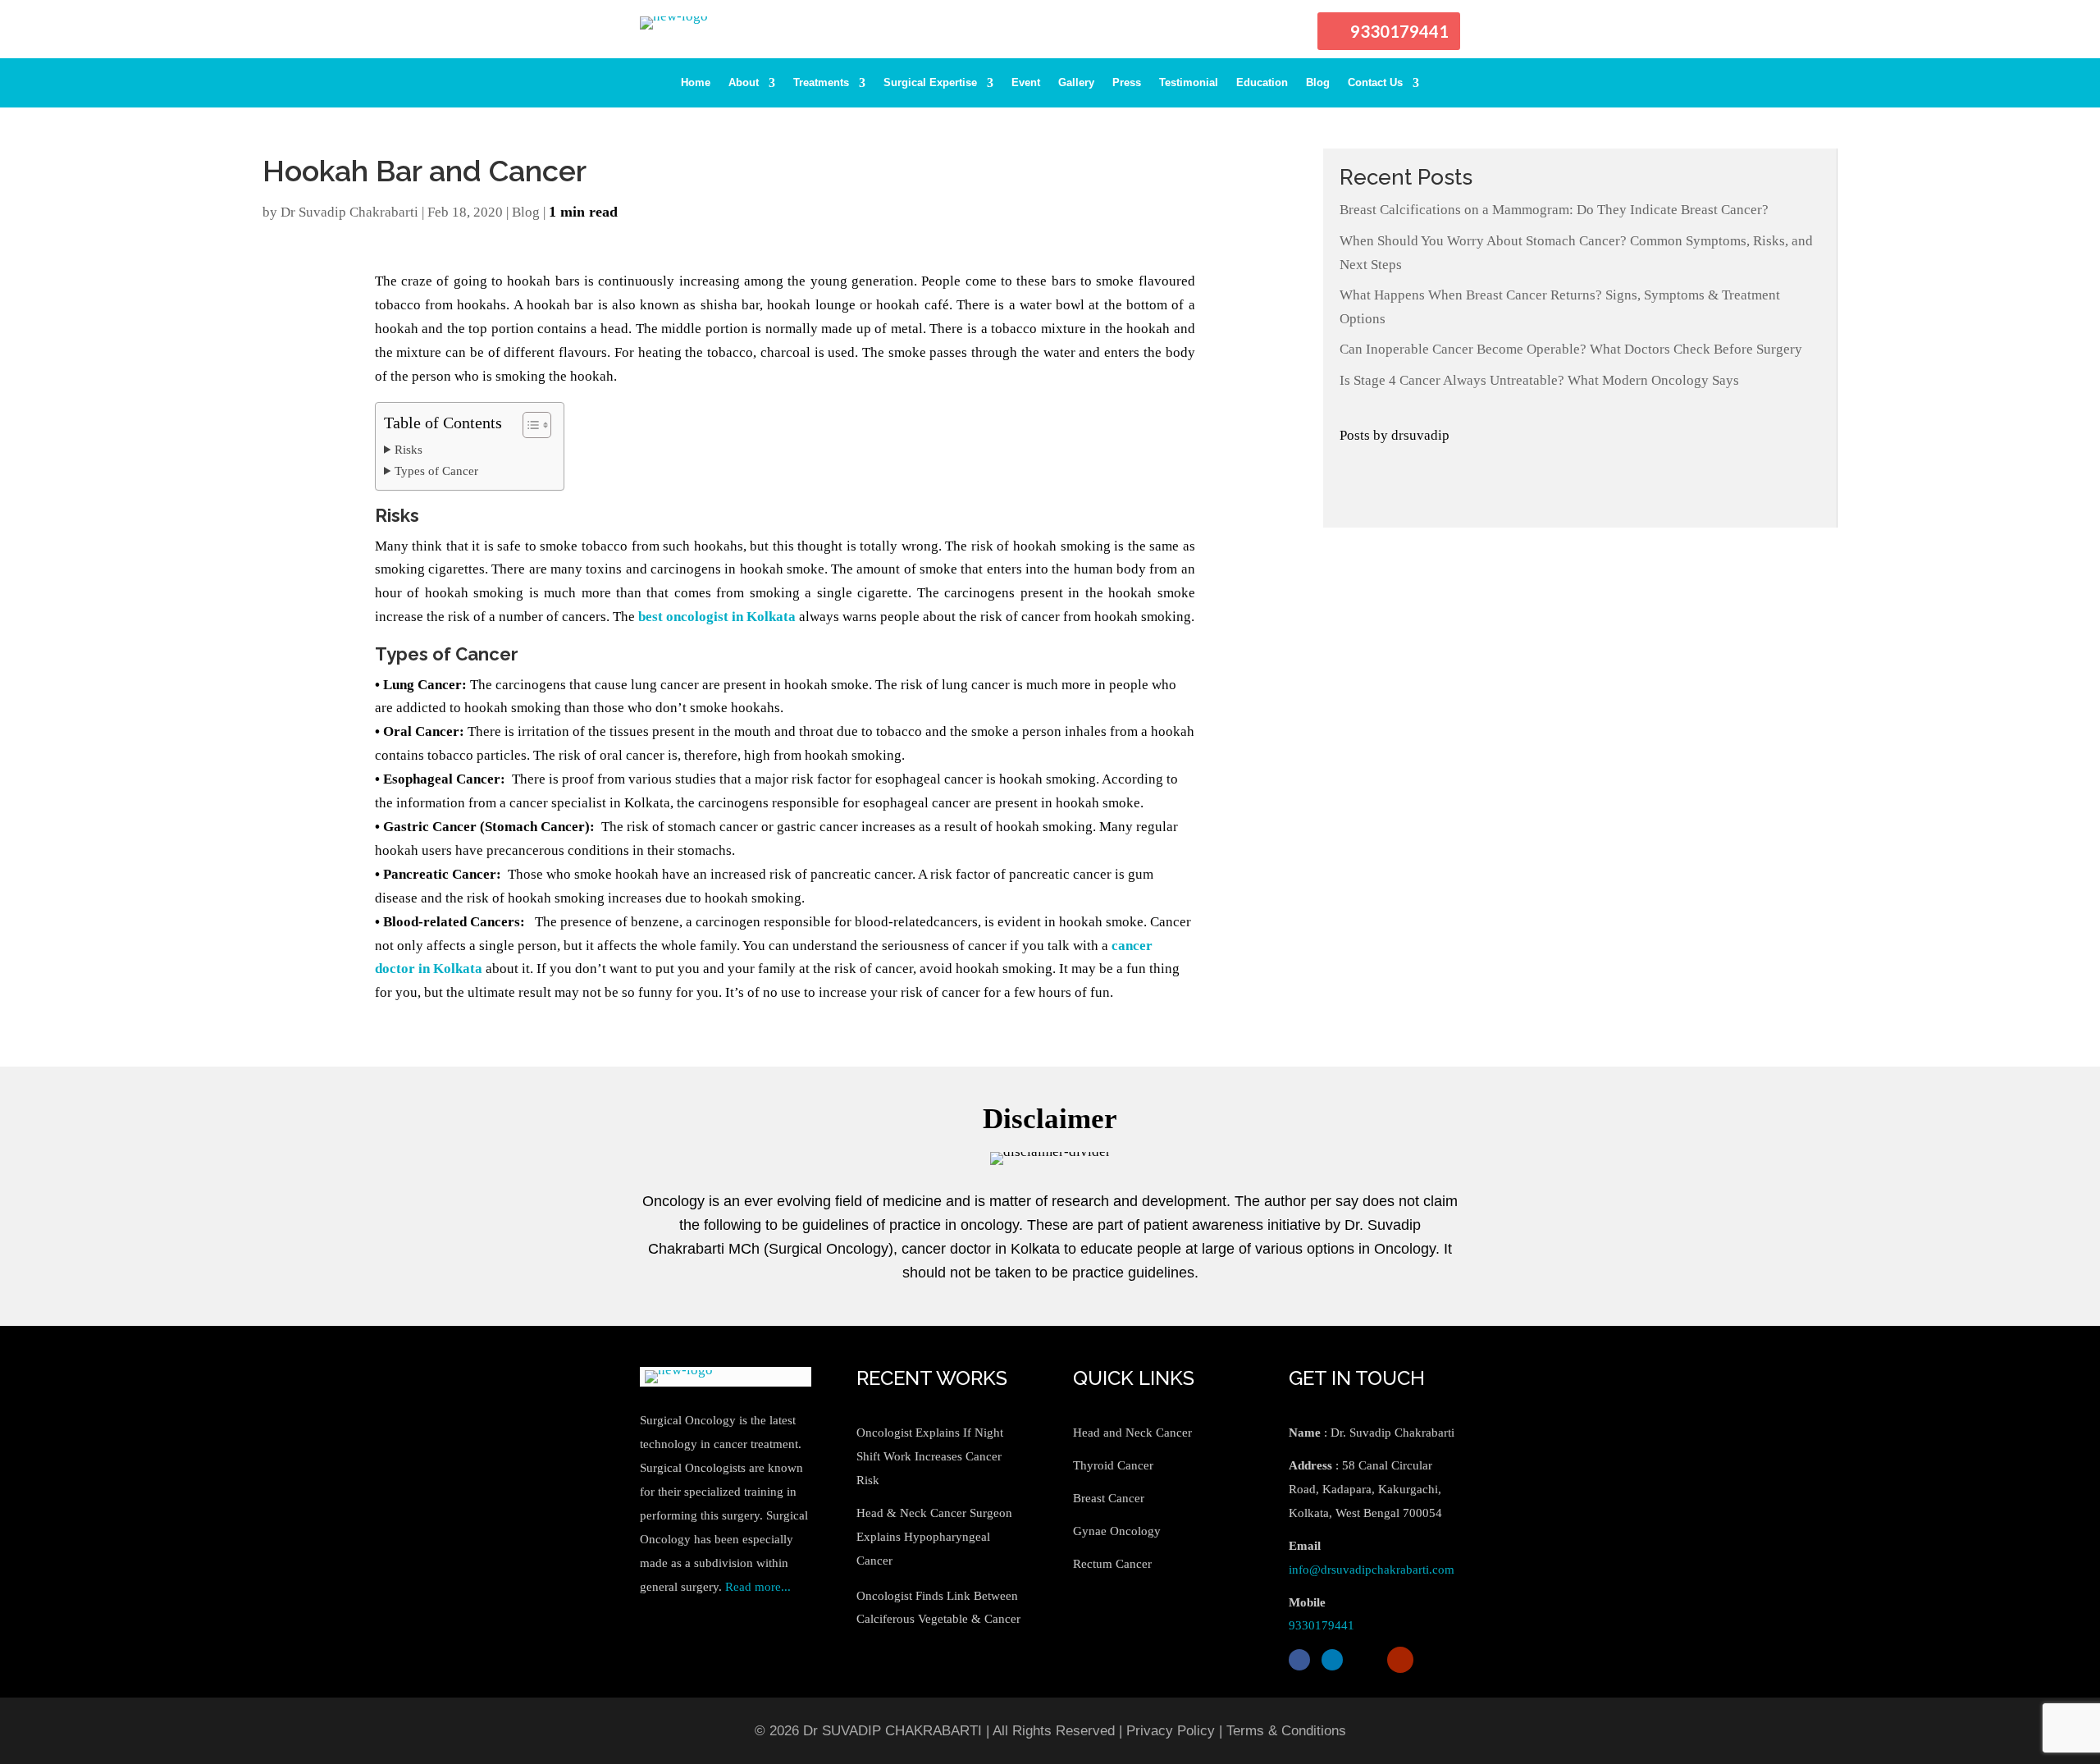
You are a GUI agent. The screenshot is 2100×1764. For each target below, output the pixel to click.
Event (1026, 83)
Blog (1318, 83)
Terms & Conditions (1286, 1731)
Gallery (1076, 83)
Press (1127, 83)
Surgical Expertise (930, 83)
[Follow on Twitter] (1365, 1660)
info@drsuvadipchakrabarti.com (1372, 1570)
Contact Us (1375, 83)
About (744, 83)
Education (1262, 83)
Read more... (758, 1587)
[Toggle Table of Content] (529, 425)
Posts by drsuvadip (1395, 435)
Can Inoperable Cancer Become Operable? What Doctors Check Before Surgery (1571, 349)
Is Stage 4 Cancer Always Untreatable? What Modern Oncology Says (1539, 380)
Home (696, 83)
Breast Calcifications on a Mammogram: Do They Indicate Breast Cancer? (1554, 210)
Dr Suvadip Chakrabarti (349, 212)
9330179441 (1399, 31)
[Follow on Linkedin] (1332, 1660)
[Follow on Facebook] (1299, 1660)
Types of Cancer (436, 471)
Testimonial (1189, 83)
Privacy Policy (1171, 1731)
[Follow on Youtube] (1400, 1660)
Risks (409, 449)
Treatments (821, 83)
